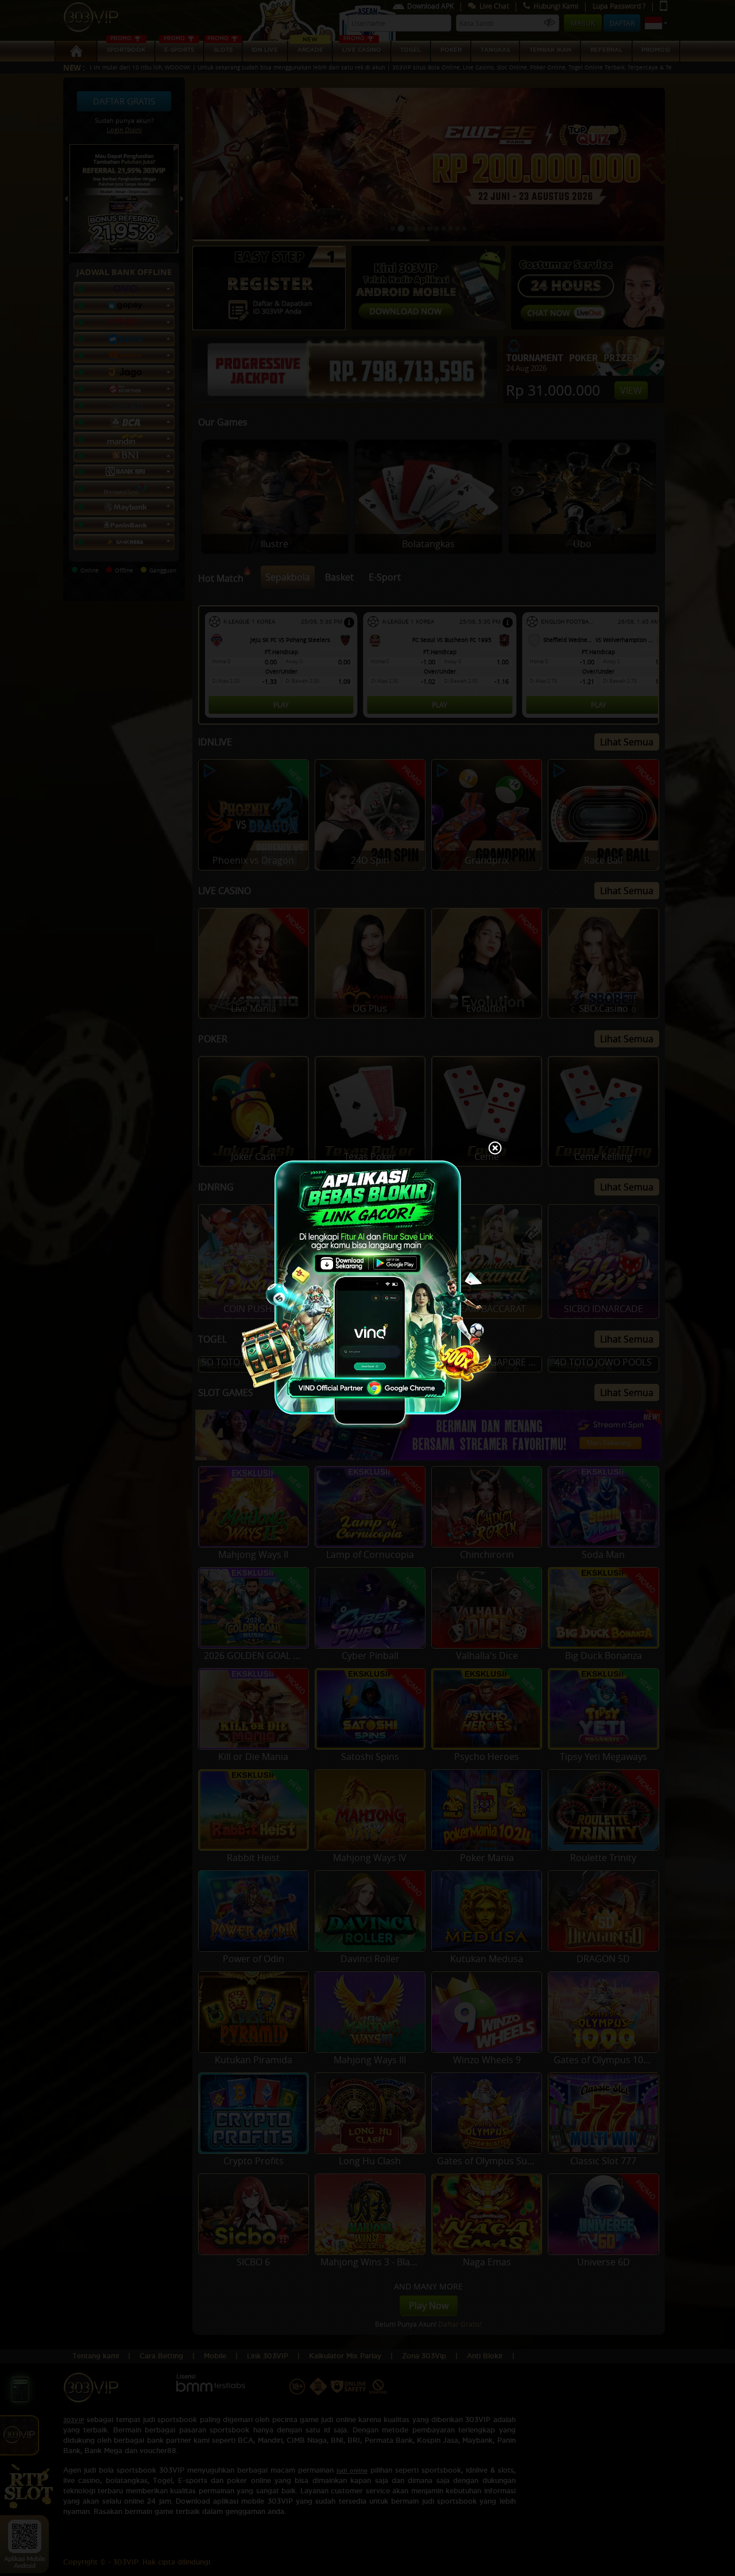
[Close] (495, 1149)
